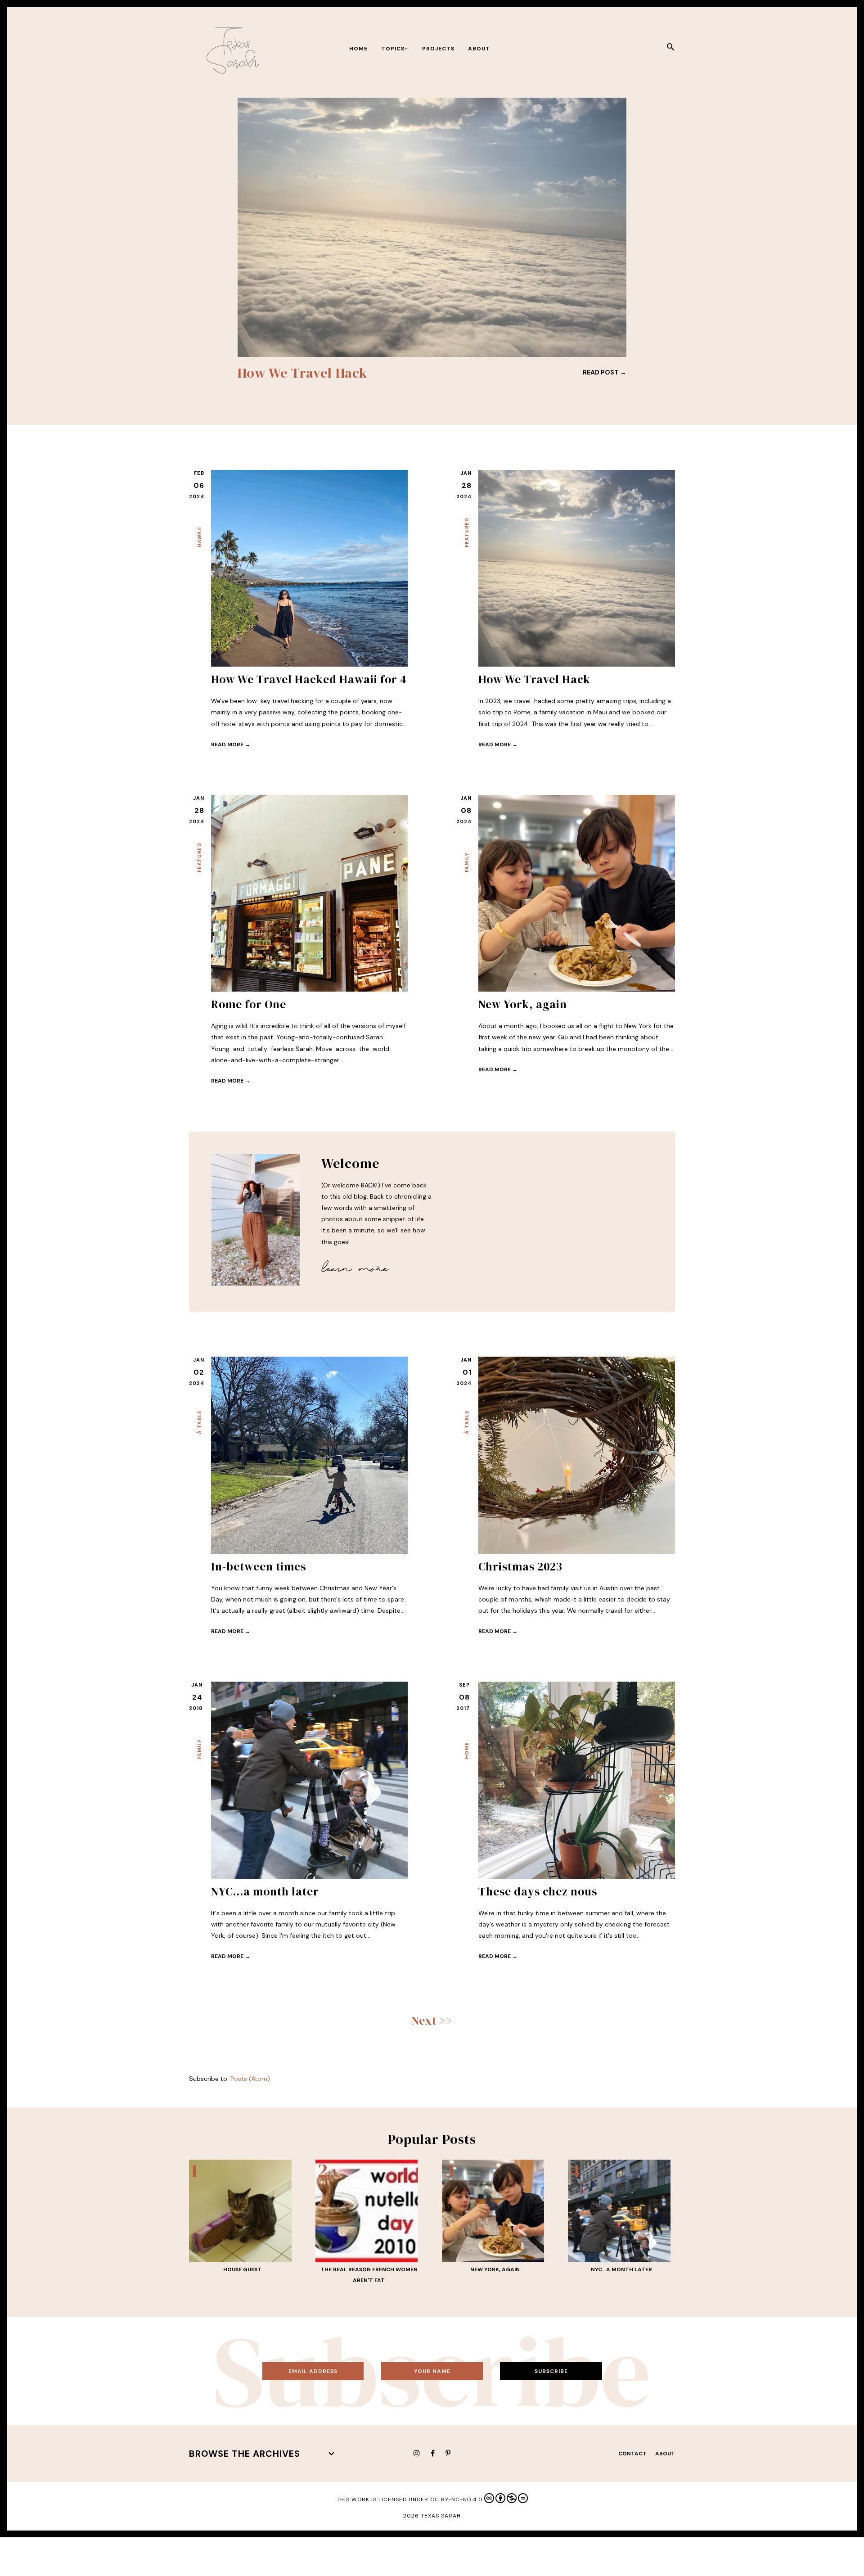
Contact (632, 2454)
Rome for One (282, 373)
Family (467, 862)
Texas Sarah (441, 2516)
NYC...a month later (265, 1891)
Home (358, 49)
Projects (438, 49)
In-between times (259, 1566)
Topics (393, 49)
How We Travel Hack (534, 679)
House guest (242, 2269)
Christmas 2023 (520, 1566)
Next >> (432, 2021)
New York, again (523, 1004)
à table (199, 1422)
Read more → (231, 744)
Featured (467, 532)
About (479, 49)
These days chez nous (538, 1891)
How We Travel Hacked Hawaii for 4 (309, 679)
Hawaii (199, 537)
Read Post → (605, 372)
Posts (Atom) (250, 2079)
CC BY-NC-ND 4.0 (457, 2499)
